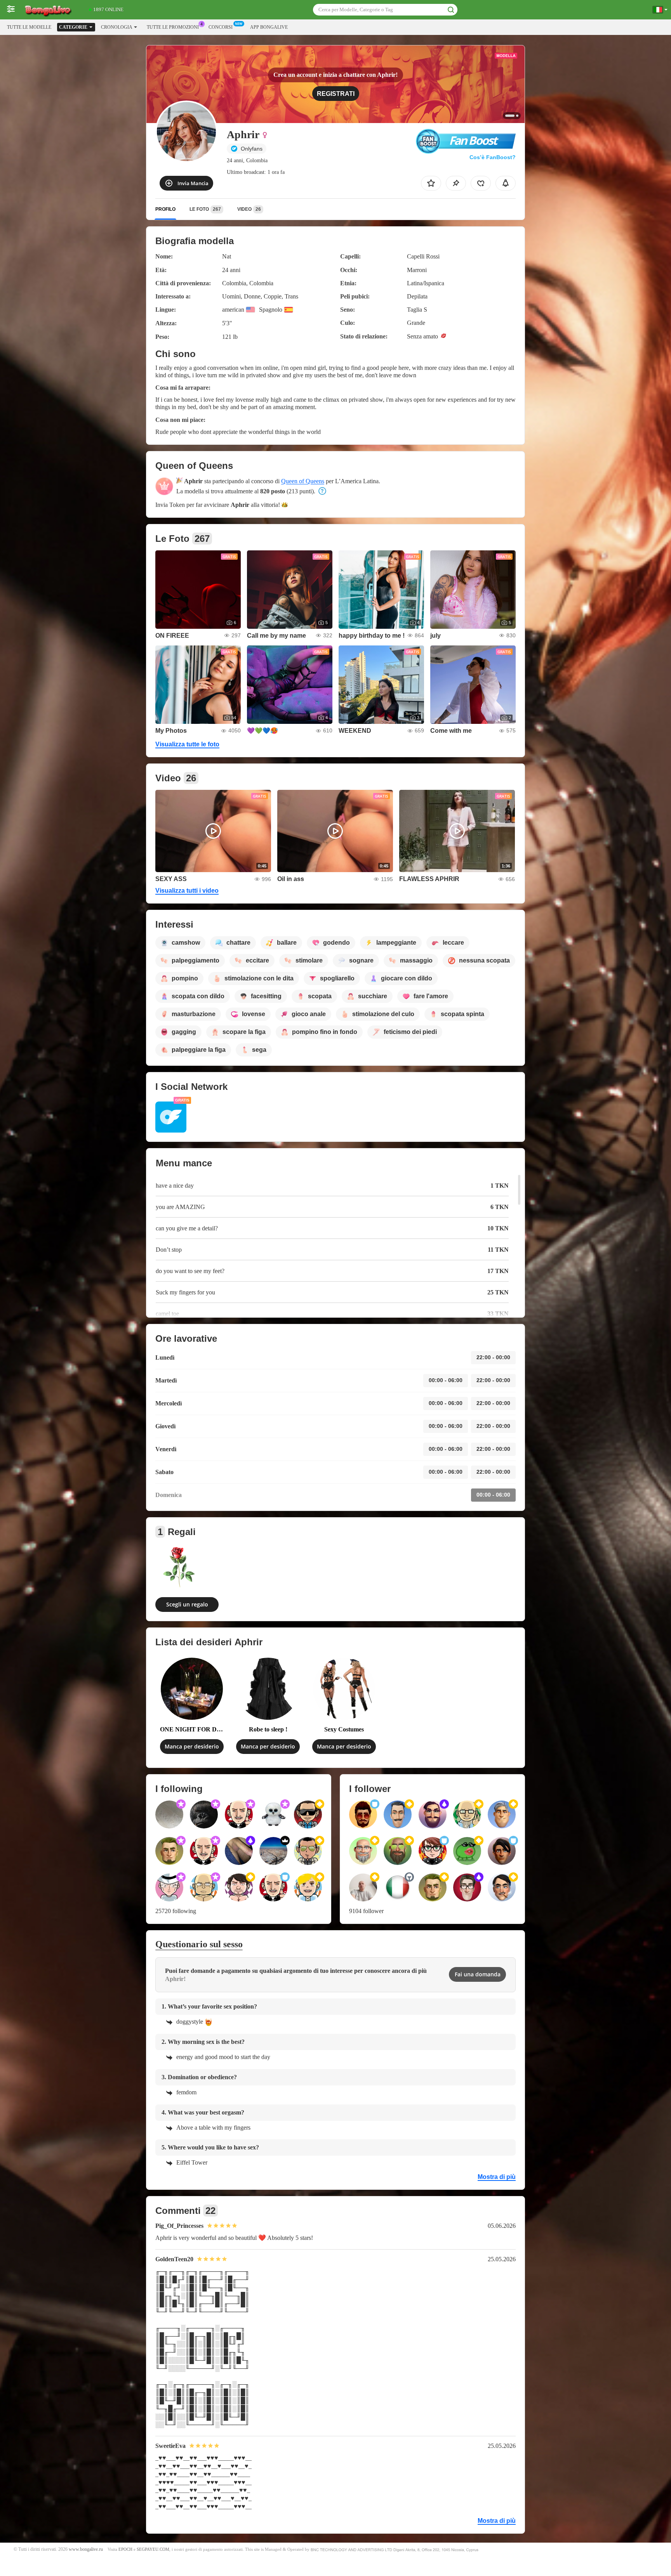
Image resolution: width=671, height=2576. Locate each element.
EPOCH (125, 2549)
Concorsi (221, 27)
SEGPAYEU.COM (153, 2549)
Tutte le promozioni (173, 27)
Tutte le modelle (29, 27)
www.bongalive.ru (86, 2549)
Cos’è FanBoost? (493, 157)
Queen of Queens (303, 481)
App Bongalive (269, 27)
